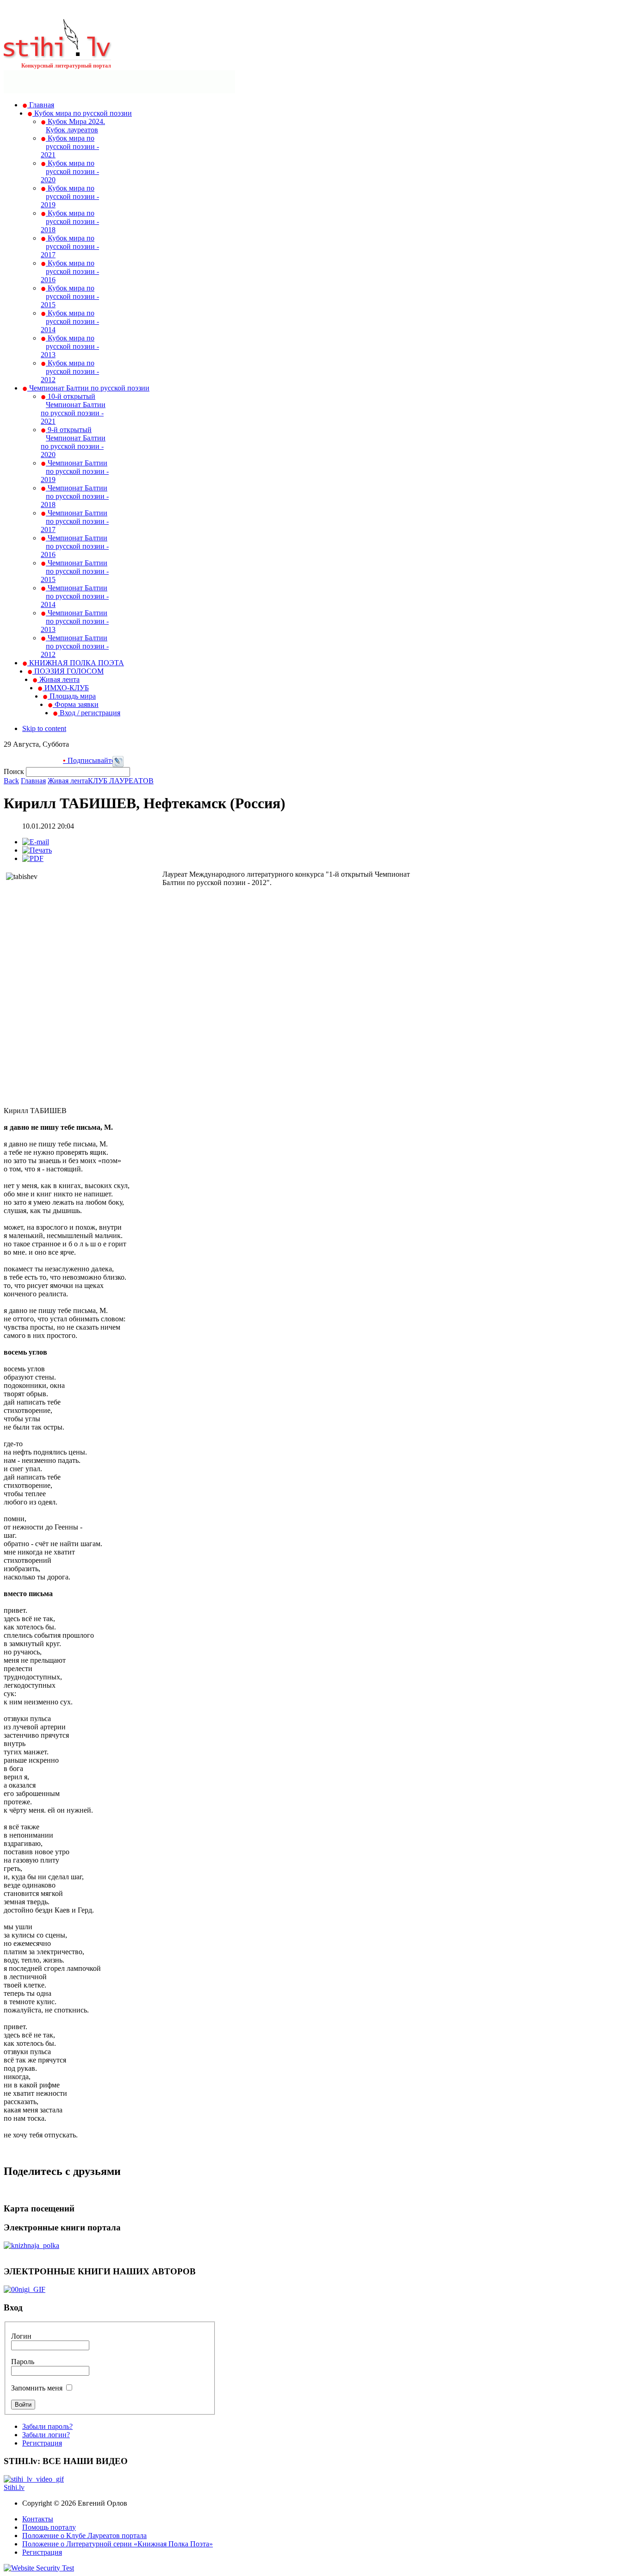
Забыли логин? (46, 2435)
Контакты (38, 2519)
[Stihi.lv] (58, 55)
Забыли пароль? (47, 2426)
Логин (21, 2336)
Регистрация (42, 2443)
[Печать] (37, 850)
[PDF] (33, 858)
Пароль (23, 2362)
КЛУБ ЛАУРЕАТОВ (121, 781)
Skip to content (44, 728)
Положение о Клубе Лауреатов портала (84, 2536)
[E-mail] (36, 842)
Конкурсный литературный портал (66, 66)
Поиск (15, 771)
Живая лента (68, 781)
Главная (33, 781)
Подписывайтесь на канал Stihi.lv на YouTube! (110, 760)
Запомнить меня (37, 2388)
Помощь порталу (49, 2527)
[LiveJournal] (118, 765)
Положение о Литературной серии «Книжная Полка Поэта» (118, 2544)
